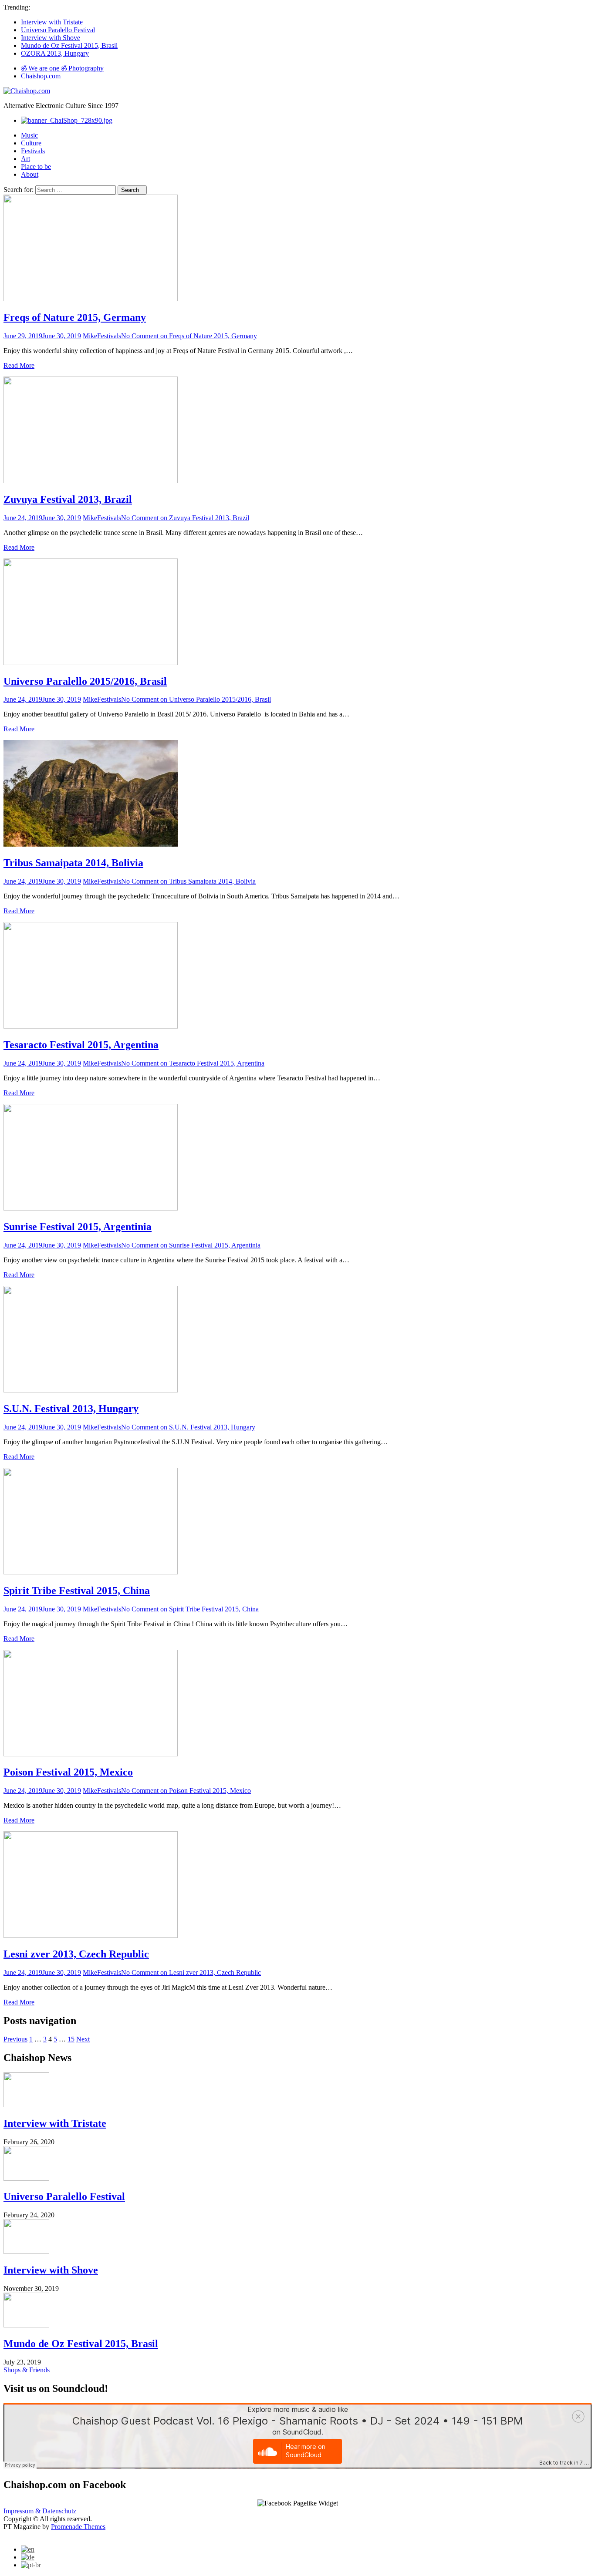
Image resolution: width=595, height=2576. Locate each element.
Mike (90, 336)
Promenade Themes (78, 2527)
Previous (15, 2039)
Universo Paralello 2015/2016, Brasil (85, 681)
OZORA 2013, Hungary (55, 53)
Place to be (36, 166)
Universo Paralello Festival (58, 30)
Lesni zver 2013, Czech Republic (76, 1954)
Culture (31, 143)
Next (83, 2039)
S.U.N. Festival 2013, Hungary (71, 1409)
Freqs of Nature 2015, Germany (75, 317)
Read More (19, 365)
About (30, 174)
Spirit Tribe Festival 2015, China (77, 1591)
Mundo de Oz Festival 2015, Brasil (69, 45)
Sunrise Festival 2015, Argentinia (78, 1227)
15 (71, 2039)
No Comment (189, 336)
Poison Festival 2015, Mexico (68, 1772)
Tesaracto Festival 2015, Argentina (81, 1045)
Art (25, 159)
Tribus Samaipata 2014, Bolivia (73, 863)
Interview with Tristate (52, 22)
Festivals (33, 151)
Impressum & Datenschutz (40, 2511)
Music (29, 135)
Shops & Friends (27, 2370)
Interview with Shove (51, 38)
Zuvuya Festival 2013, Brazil (68, 499)
